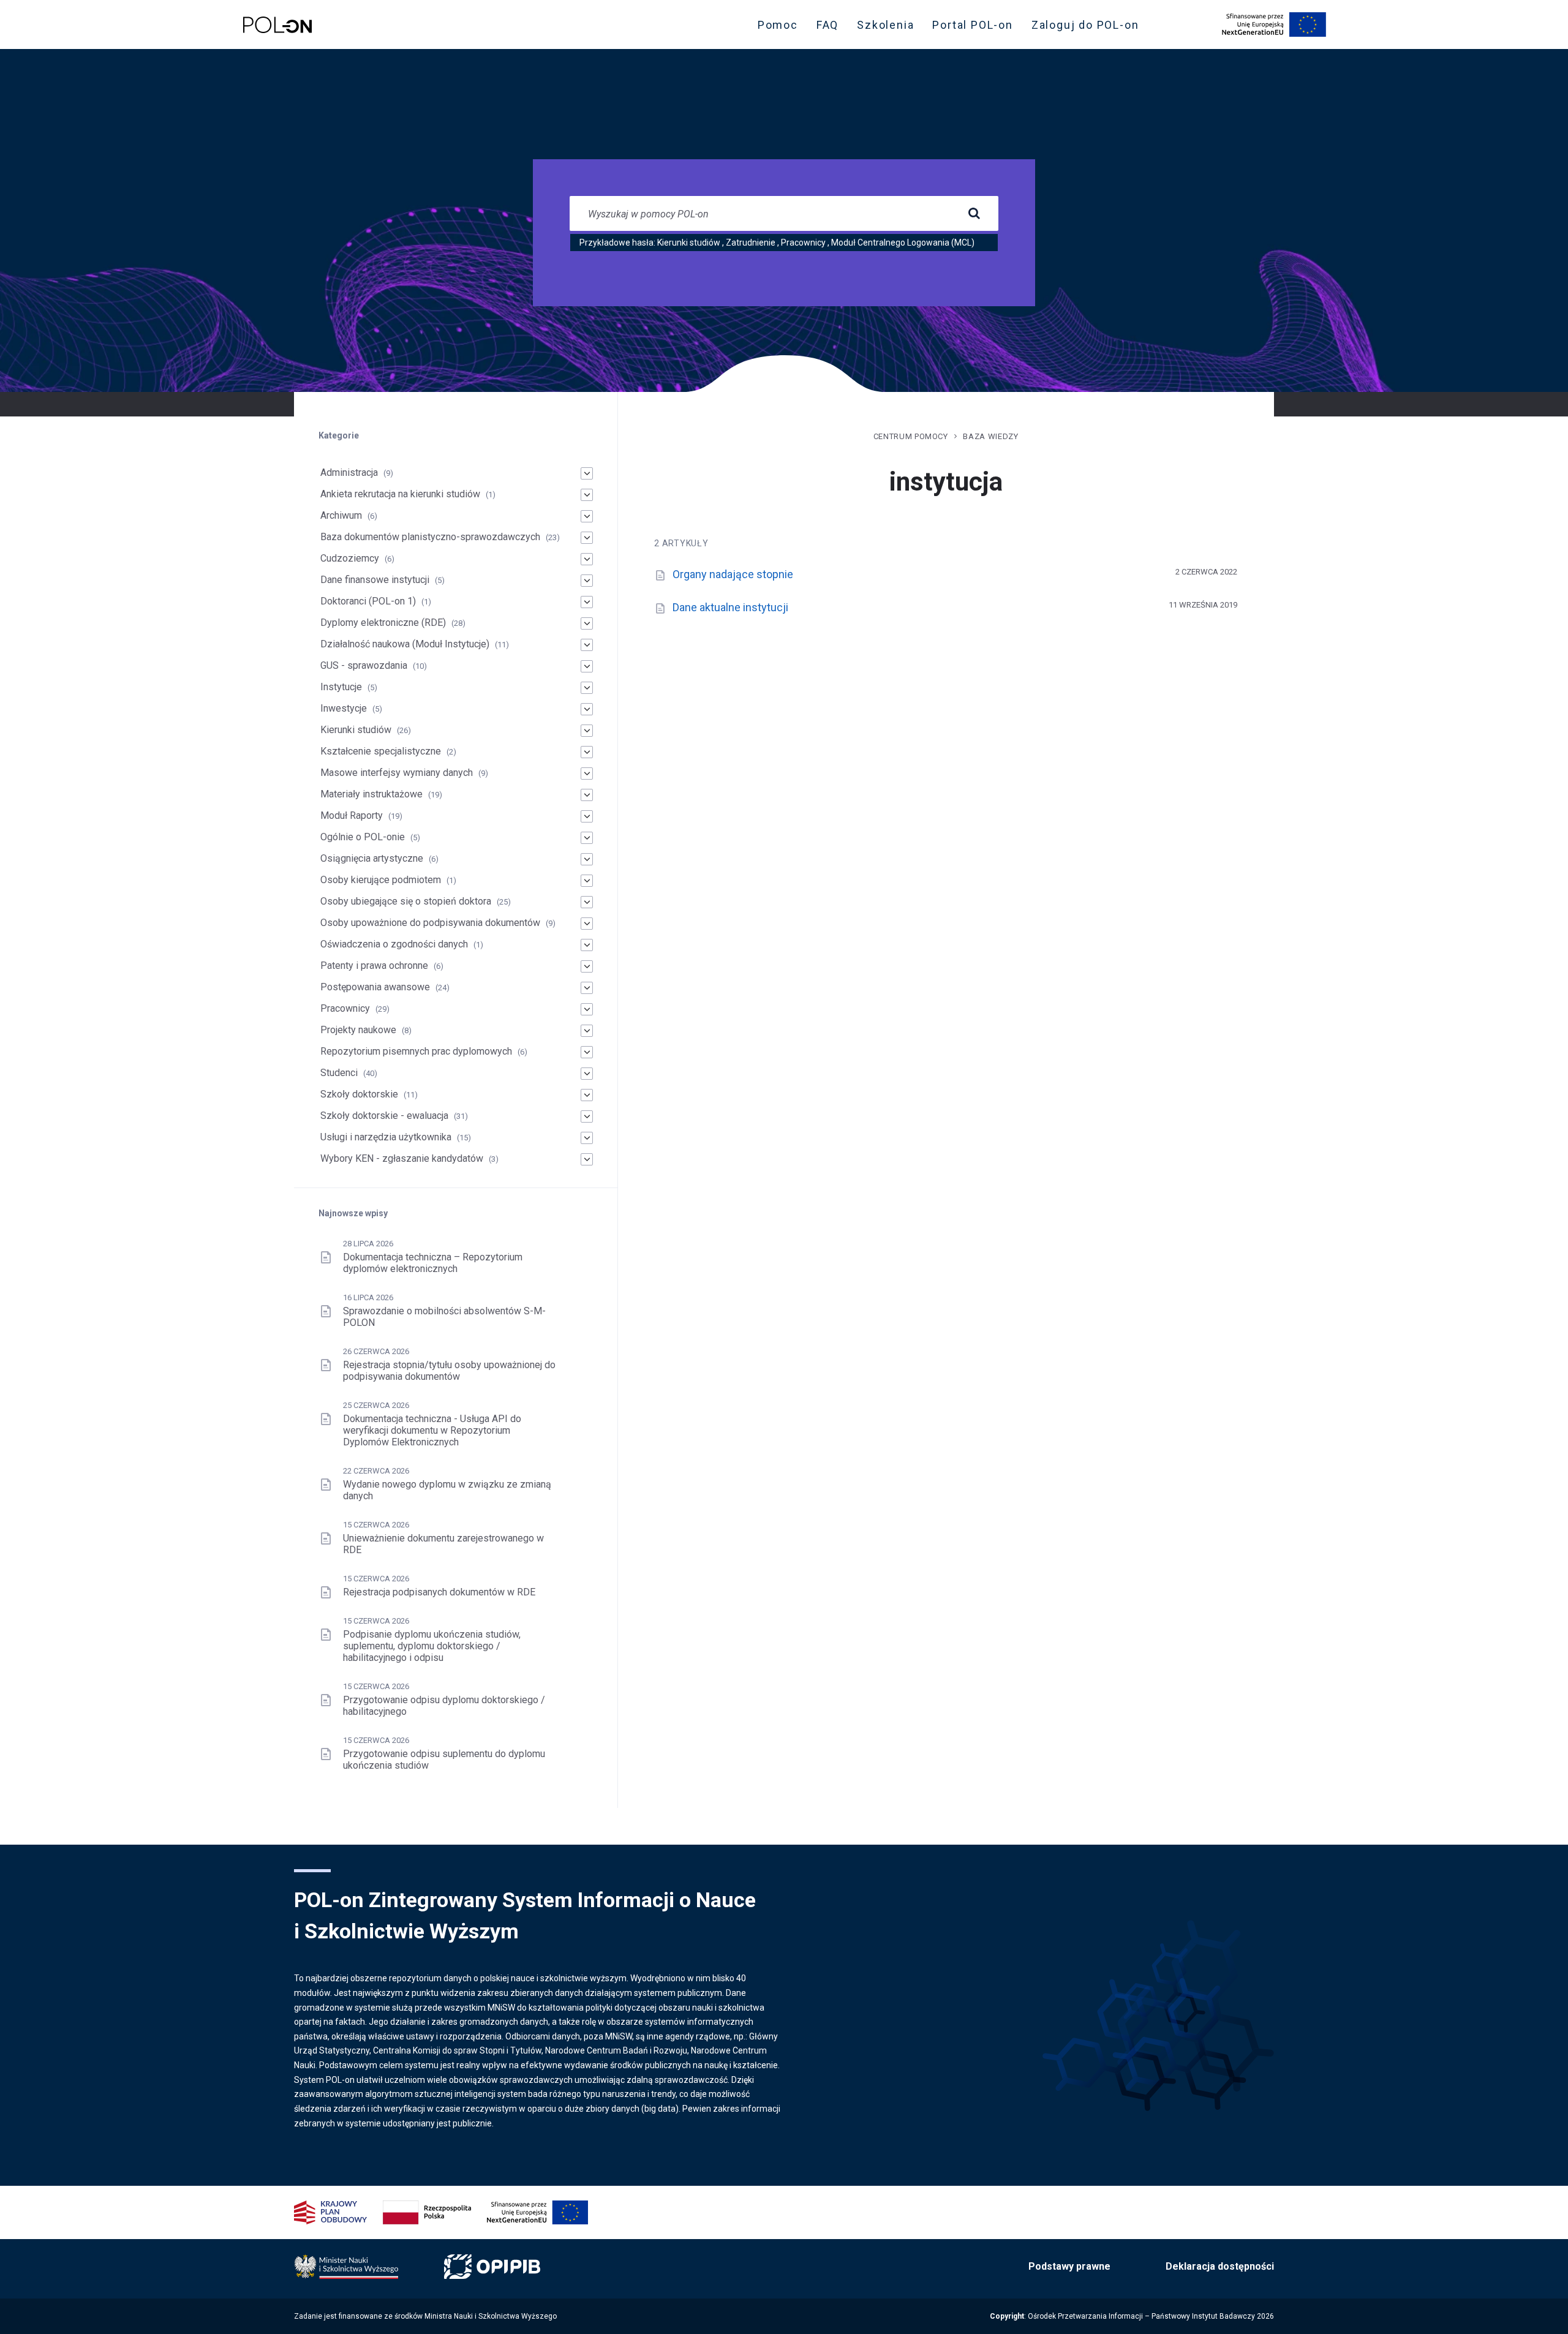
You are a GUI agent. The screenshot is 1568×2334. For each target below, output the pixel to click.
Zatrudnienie (751, 243)
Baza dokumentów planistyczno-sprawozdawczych (430, 537)
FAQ (827, 25)
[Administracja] (587, 473)
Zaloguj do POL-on (1089, 28)
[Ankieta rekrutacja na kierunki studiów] (587, 495)
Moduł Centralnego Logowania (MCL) (903, 243)
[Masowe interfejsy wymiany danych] (587, 774)
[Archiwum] (587, 516)
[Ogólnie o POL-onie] (587, 838)
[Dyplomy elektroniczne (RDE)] (587, 623)
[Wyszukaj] (974, 214)
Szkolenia (889, 28)
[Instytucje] (587, 688)
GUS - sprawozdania (364, 665)
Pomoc (778, 25)
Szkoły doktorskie (359, 1094)
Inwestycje (344, 708)
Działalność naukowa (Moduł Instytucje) (405, 644)
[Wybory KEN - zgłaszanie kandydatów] (587, 1159)
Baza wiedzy (990, 436)
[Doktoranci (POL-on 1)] (587, 602)
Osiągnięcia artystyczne (372, 858)
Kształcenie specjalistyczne (381, 751)
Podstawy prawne (1069, 2266)
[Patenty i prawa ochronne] (587, 966)
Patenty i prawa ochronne (374, 966)
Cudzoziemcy (350, 558)
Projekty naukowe (358, 1030)
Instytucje (341, 687)
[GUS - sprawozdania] (587, 666)
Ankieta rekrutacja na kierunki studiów (400, 494)
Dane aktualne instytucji (730, 607)
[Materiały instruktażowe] (587, 795)
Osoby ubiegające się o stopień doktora (406, 901)
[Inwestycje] (587, 709)
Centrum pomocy (911, 436)
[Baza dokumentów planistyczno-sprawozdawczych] (587, 538)
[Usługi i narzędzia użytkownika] (587, 1138)
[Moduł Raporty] (587, 816)
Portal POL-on (976, 28)
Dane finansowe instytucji (375, 580)
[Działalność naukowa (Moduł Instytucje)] (587, 645)
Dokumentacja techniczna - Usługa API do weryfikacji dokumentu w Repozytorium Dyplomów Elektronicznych (432, 1430)
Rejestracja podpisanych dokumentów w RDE (439, 1592)
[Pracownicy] (587, 1009)
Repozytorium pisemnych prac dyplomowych (416, 1051)
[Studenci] (587, 1074)
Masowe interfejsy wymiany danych (397, 773)
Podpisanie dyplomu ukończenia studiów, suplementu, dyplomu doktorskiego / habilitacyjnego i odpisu (432, 1646)
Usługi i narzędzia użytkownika (386, 1137)
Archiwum (341, 515)
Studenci (339, 1073)
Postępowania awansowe (375, 987)
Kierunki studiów (689, 243)
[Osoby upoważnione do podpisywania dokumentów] (587, 924)
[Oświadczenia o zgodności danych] (587, 945)
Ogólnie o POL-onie (363, 837)
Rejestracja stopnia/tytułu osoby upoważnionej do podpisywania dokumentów (449, 1371)
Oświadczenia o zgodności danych (394, 944)
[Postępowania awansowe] (587, 988)
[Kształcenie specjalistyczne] (587, 752)
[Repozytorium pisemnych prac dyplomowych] (587, 1052)
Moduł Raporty (352, 815)
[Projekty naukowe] (587, 1031)
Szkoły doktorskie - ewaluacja (384, 1116)
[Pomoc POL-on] (277, 25)
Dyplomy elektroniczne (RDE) (383, 623)
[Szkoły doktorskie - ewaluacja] (587, 1116)
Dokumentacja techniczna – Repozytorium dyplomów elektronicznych (433, 1263)
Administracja (349, 472)
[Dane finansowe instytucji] (587, 581)
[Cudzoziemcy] (587, 559)
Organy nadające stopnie (733, 574)
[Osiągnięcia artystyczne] (587, 859)
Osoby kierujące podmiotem (381, 880)
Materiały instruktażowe (371, 794)
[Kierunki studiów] (587, 731)
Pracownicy (803, 243)
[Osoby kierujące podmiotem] (587, 881)
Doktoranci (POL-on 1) (368, 601)
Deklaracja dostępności (1220, 2266)
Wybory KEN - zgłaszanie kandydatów (402, 1158)
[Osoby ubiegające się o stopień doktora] (587, 902)
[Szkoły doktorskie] (587, 1095)
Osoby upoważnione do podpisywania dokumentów (430, 923)
